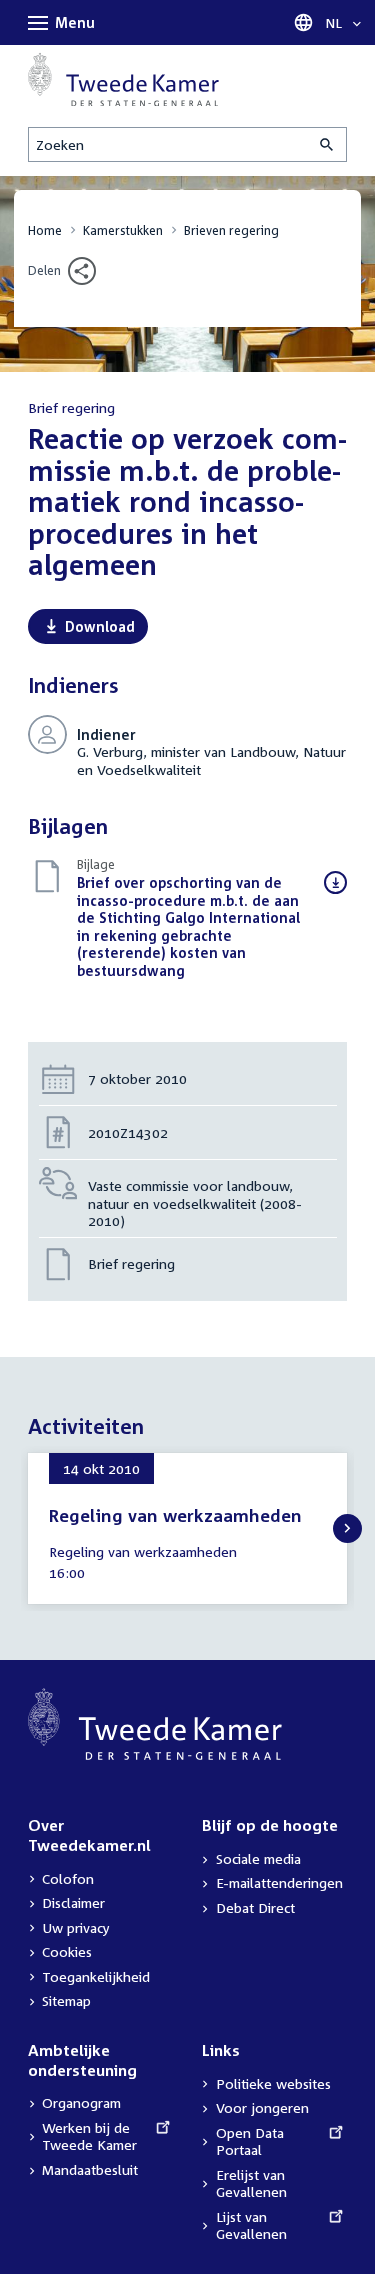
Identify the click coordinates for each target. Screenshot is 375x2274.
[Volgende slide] (347, 1528)
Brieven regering (231, 230)
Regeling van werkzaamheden (175, 1515)
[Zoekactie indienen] (328, 144)
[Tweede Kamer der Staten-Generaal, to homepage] (123, 79)
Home (45, 230)
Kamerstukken (123, 230)
